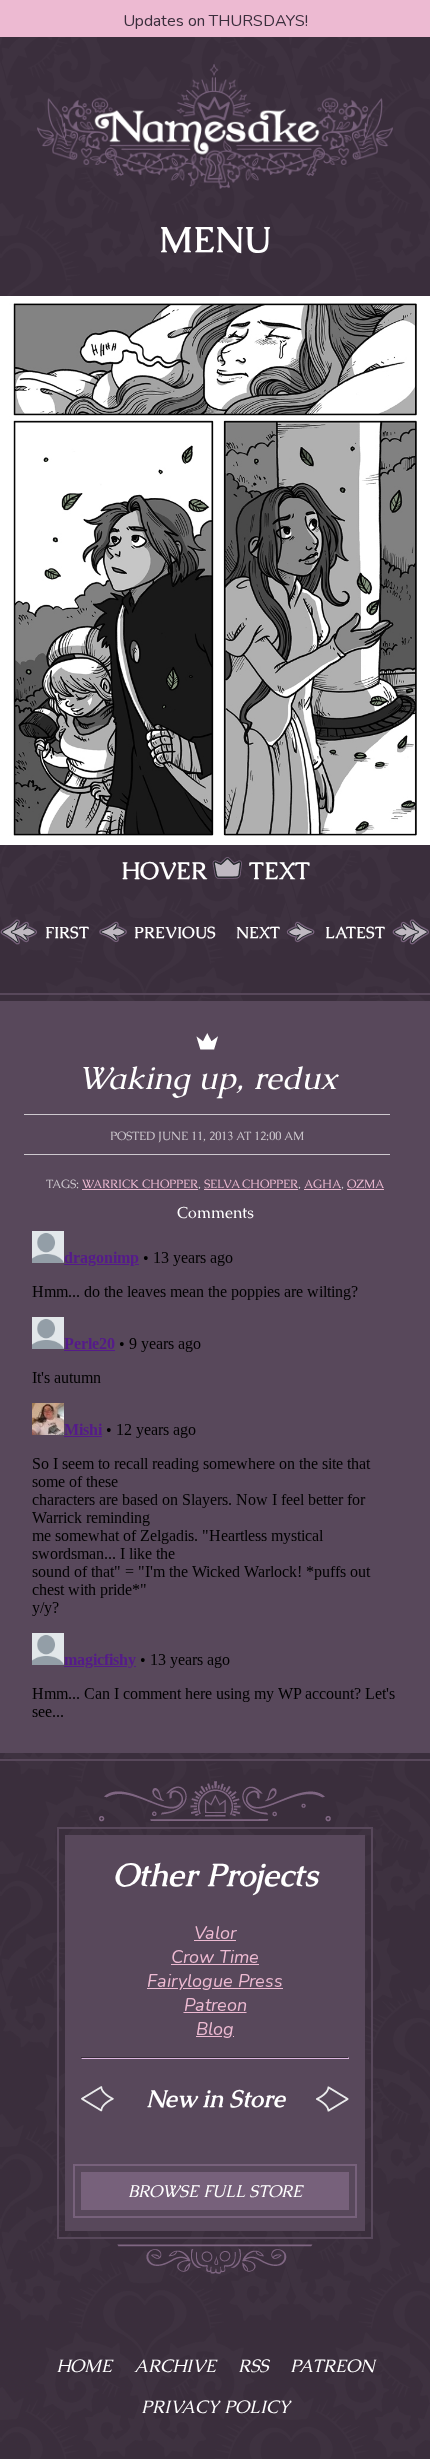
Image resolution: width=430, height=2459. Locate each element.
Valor (215, 1933)
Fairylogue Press (215, 1981)
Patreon (215, 2005)
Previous (175, 932)
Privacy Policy (215, 2406)
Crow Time (215, 1957)
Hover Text (215, 870)
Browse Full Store (215, 2191)
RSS (253, 2365)
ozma (365, 1184)
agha (322, 1184)
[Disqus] (215, 1473)
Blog (215, 2029)
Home (84, 2365)
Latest (355, 932)
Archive (175, 2365)
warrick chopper (140, 1184)
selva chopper (251, 1184)
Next (258, 932)
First (67, 932)
